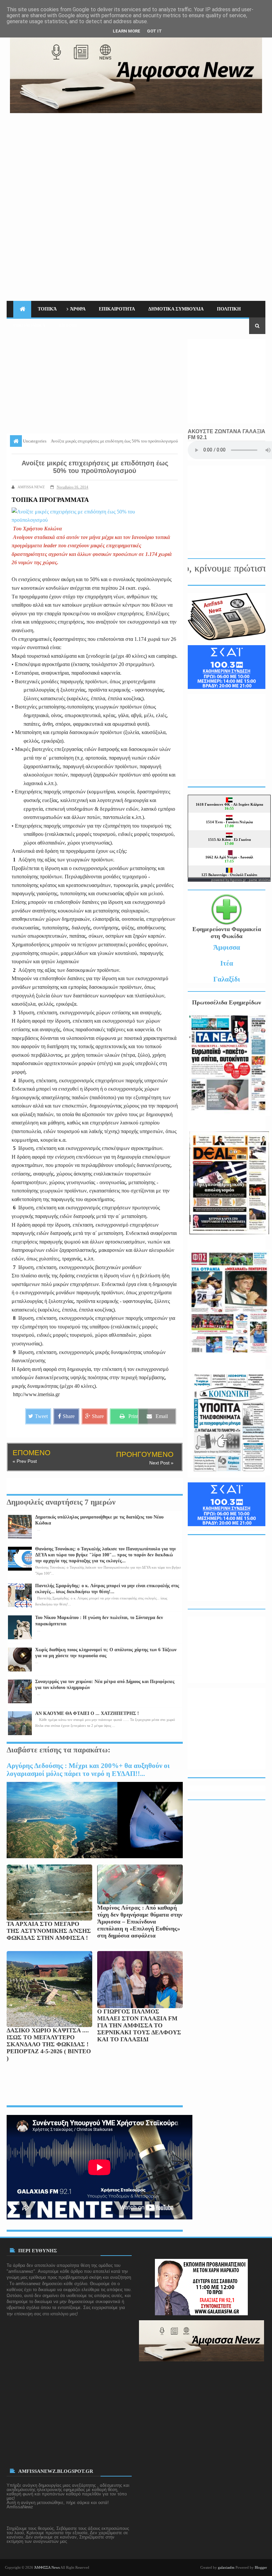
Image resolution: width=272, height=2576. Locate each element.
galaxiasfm (226, 2567)
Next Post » (161, 1463)
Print (133, 1416)
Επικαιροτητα (117, 309)
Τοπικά (47, 309)
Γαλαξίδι (227, 979)
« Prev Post (25, 1461)
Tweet (41, 1416)
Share (69, 1416)
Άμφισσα (227, 947)
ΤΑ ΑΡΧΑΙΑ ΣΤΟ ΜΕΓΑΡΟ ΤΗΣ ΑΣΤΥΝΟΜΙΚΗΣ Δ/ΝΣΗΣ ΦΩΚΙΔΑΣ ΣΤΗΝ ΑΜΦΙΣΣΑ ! (49, 1931)
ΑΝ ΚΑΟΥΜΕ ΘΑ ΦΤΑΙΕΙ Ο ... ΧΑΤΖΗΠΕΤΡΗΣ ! (87, 1713)
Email (162, 1416)
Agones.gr (238, 880)
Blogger (261, 2567)
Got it (154, 31)
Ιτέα (227, 963)
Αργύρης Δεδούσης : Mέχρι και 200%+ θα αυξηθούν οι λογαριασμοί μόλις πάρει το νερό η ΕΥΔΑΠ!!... (88, 1769)
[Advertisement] (136, 163)
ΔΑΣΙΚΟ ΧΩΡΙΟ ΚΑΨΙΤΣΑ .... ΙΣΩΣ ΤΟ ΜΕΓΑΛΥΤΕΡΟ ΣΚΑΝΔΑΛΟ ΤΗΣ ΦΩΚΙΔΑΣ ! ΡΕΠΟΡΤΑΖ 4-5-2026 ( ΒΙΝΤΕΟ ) (49, 2044)
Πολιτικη (229, 309)
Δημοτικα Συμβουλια (176, 309)
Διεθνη (68, 326)
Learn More (127, 31)
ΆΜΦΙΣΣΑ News (47, 2567)
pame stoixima (260, 880)
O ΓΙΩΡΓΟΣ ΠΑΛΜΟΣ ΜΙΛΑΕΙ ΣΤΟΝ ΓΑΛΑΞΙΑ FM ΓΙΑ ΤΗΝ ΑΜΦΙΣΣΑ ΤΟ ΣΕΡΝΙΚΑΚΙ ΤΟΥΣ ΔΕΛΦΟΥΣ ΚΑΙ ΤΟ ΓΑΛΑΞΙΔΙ (139, 2025)
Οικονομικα (29, 326)
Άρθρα (78, 309)
